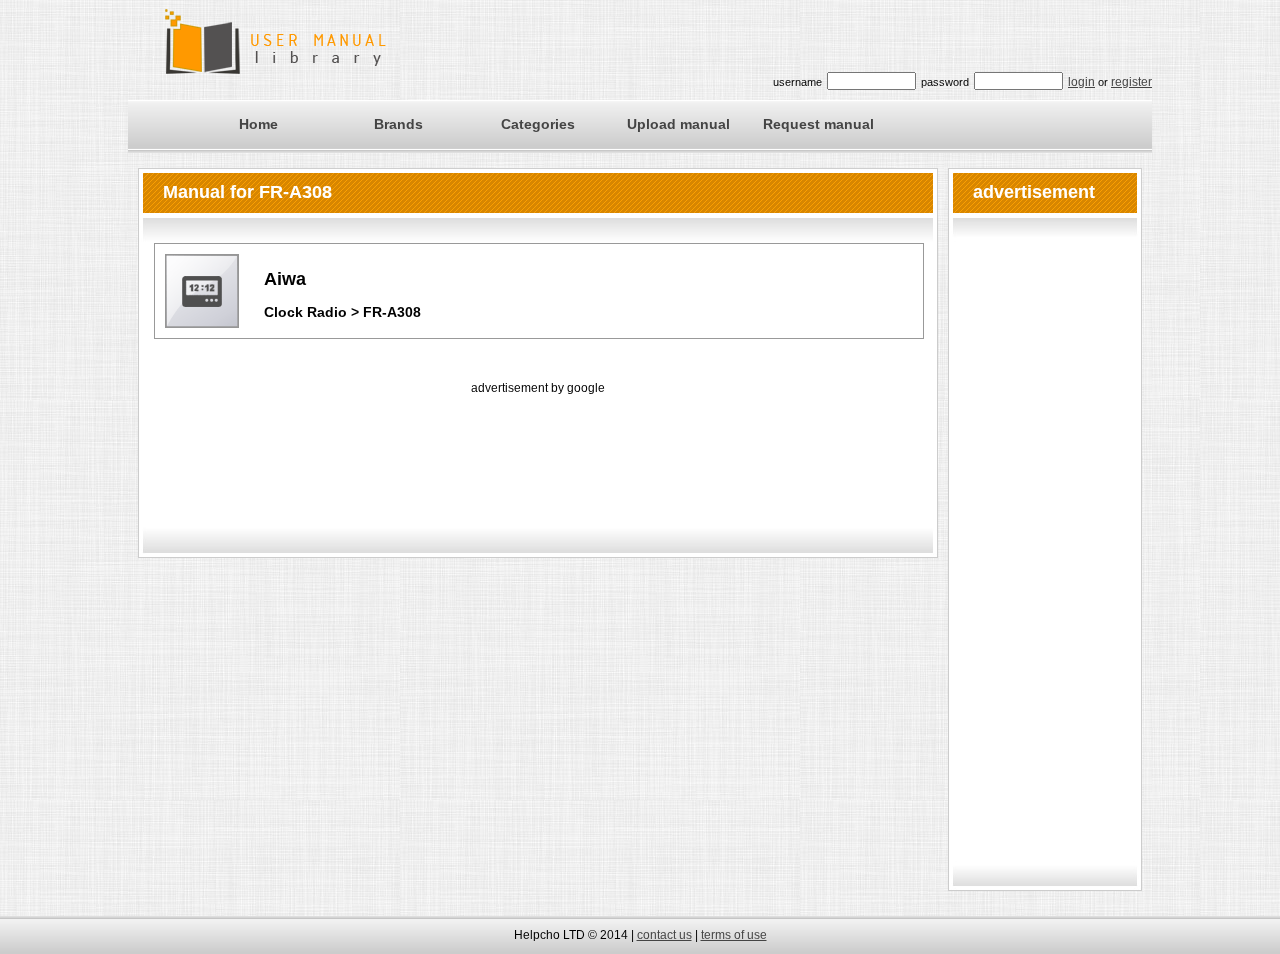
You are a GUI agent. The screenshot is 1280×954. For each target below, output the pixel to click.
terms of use (734, 935)
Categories (538, 124)
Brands (398, 124)
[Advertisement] (538, 444)
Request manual (818, 124)
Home (258, 124)
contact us (664, 935)
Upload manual (678, 124)
